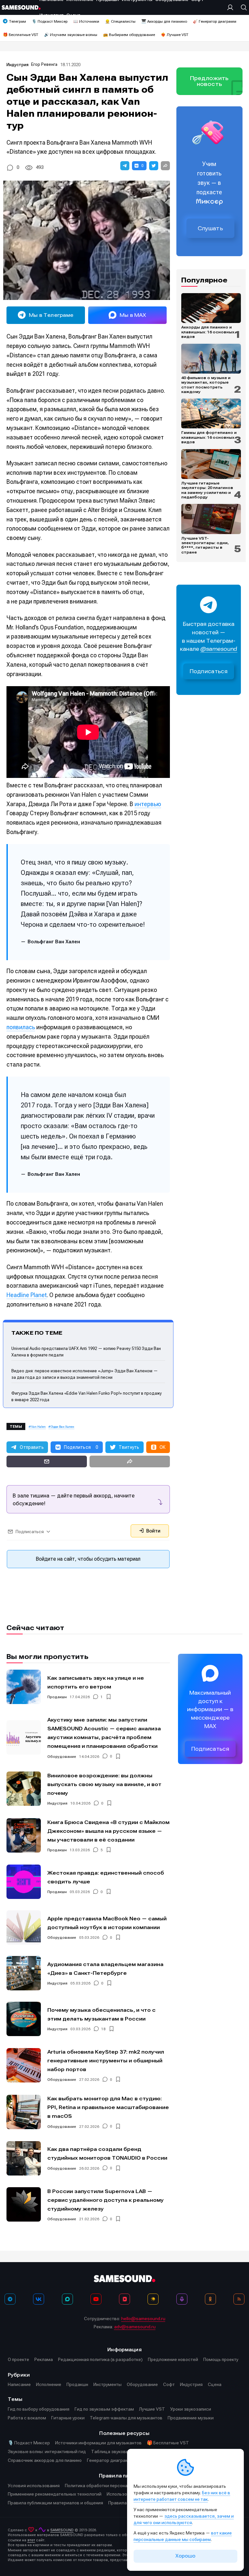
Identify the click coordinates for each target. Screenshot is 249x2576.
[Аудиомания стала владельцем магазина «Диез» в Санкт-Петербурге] (24, 1973)
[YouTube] (96, 2299)
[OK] (210, 2299)
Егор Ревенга (44, 64)
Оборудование (62, 1757)
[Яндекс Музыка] (153, 2299)
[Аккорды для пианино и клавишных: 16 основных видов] (211, 308)
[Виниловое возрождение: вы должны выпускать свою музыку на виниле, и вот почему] (24, 1789)
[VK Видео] (124, 2299)
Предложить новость (209, 81)
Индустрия (18, 65)
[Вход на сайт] (232, 7)
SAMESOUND (62, 2530)
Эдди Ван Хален (63, 1427)
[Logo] (21, 7)
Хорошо (185, 2556)
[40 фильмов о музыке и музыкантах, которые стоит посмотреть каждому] (211, 359)
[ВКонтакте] (39, 2299)
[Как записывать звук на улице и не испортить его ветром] (24, 1687)
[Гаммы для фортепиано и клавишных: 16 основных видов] (211, 413)
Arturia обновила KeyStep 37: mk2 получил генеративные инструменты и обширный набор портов (106, 2061)
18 (103, 2029)
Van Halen (38, 1427)
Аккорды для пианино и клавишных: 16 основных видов (208, 332)
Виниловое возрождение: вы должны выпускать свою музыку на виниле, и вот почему (104, 1784)
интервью (148, 804)
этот (31, 2540)
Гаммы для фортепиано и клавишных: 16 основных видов (209, 437)
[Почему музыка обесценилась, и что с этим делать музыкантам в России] (24, 2019)
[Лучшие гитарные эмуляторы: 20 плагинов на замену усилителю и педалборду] (211, 464)
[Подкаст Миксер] (182, 2299)
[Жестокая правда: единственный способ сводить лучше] (24, 1882)
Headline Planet (27, 1295)
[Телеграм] (10, 2299)
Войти (153, 1531)
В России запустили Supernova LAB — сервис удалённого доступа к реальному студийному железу (106, 2200)
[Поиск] (242, 7)
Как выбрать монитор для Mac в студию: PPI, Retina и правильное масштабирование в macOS (108, 2107)
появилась (21, 1027)
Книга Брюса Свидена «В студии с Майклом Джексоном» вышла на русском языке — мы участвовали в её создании (108, 1831)
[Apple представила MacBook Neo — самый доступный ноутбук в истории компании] (24, 1927)
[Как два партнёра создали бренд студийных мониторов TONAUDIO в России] (24, 2158)
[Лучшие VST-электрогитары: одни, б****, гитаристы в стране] (211, 519)
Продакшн (57, 1697)
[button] (125, 166)
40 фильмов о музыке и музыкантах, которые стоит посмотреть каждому (206, 385)
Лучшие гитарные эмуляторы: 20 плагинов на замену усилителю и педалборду (207, 490)
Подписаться (209, 671)
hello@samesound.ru (143, 2319)
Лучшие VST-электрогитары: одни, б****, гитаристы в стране (205, 545)
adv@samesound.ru (135, 2327)
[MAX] (67, 2299)
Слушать (210, 228)
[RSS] (239, 2299)
